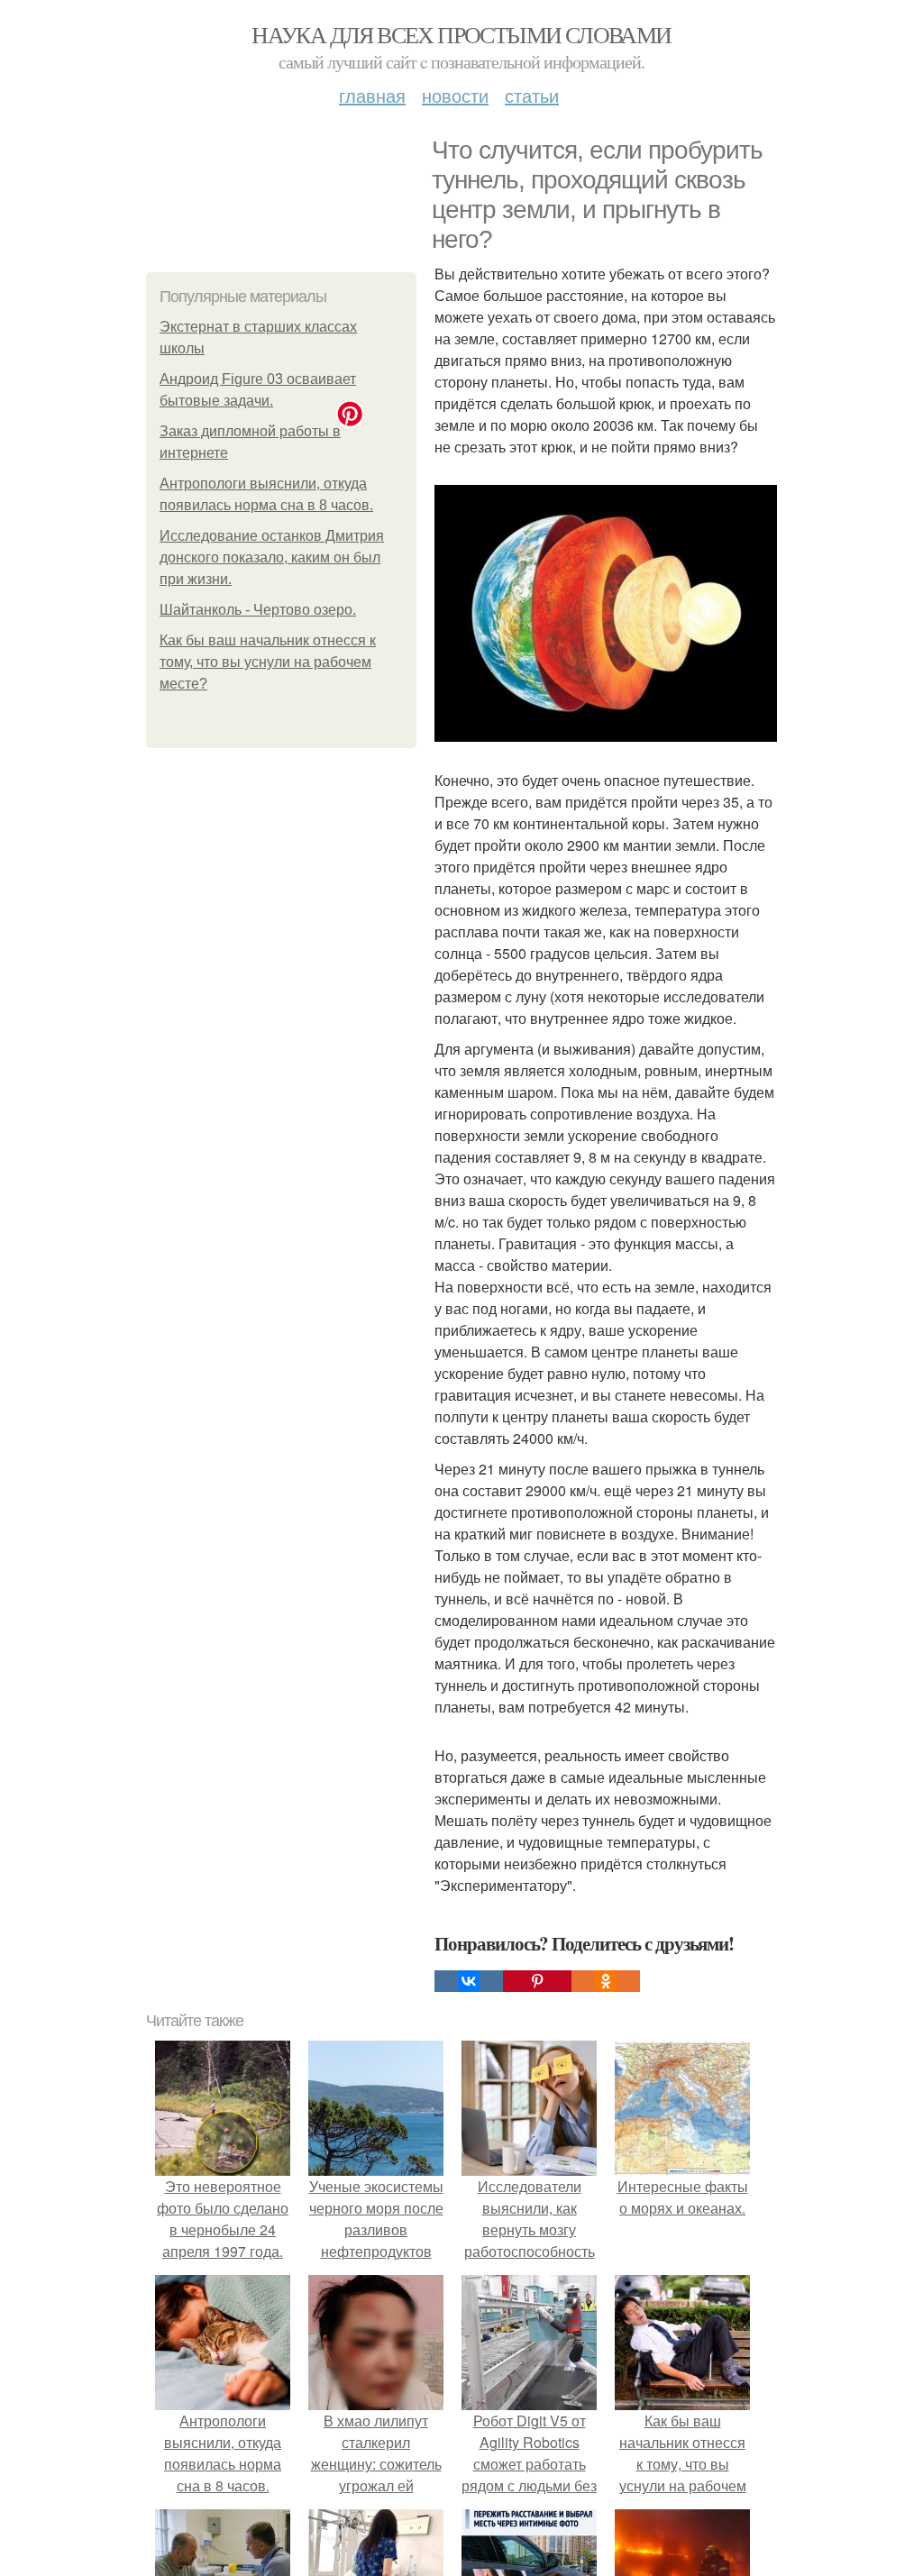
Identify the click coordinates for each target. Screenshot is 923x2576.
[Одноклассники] (606, 1981)
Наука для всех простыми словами (461, 34)
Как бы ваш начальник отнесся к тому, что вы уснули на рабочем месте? (268, 662)
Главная (372, 95)
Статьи (532, 95)
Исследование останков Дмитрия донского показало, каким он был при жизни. (272, 557)
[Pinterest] (537, 1981)
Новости (455, 95)
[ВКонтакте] (469, 1981)
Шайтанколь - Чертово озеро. (258, 610)
